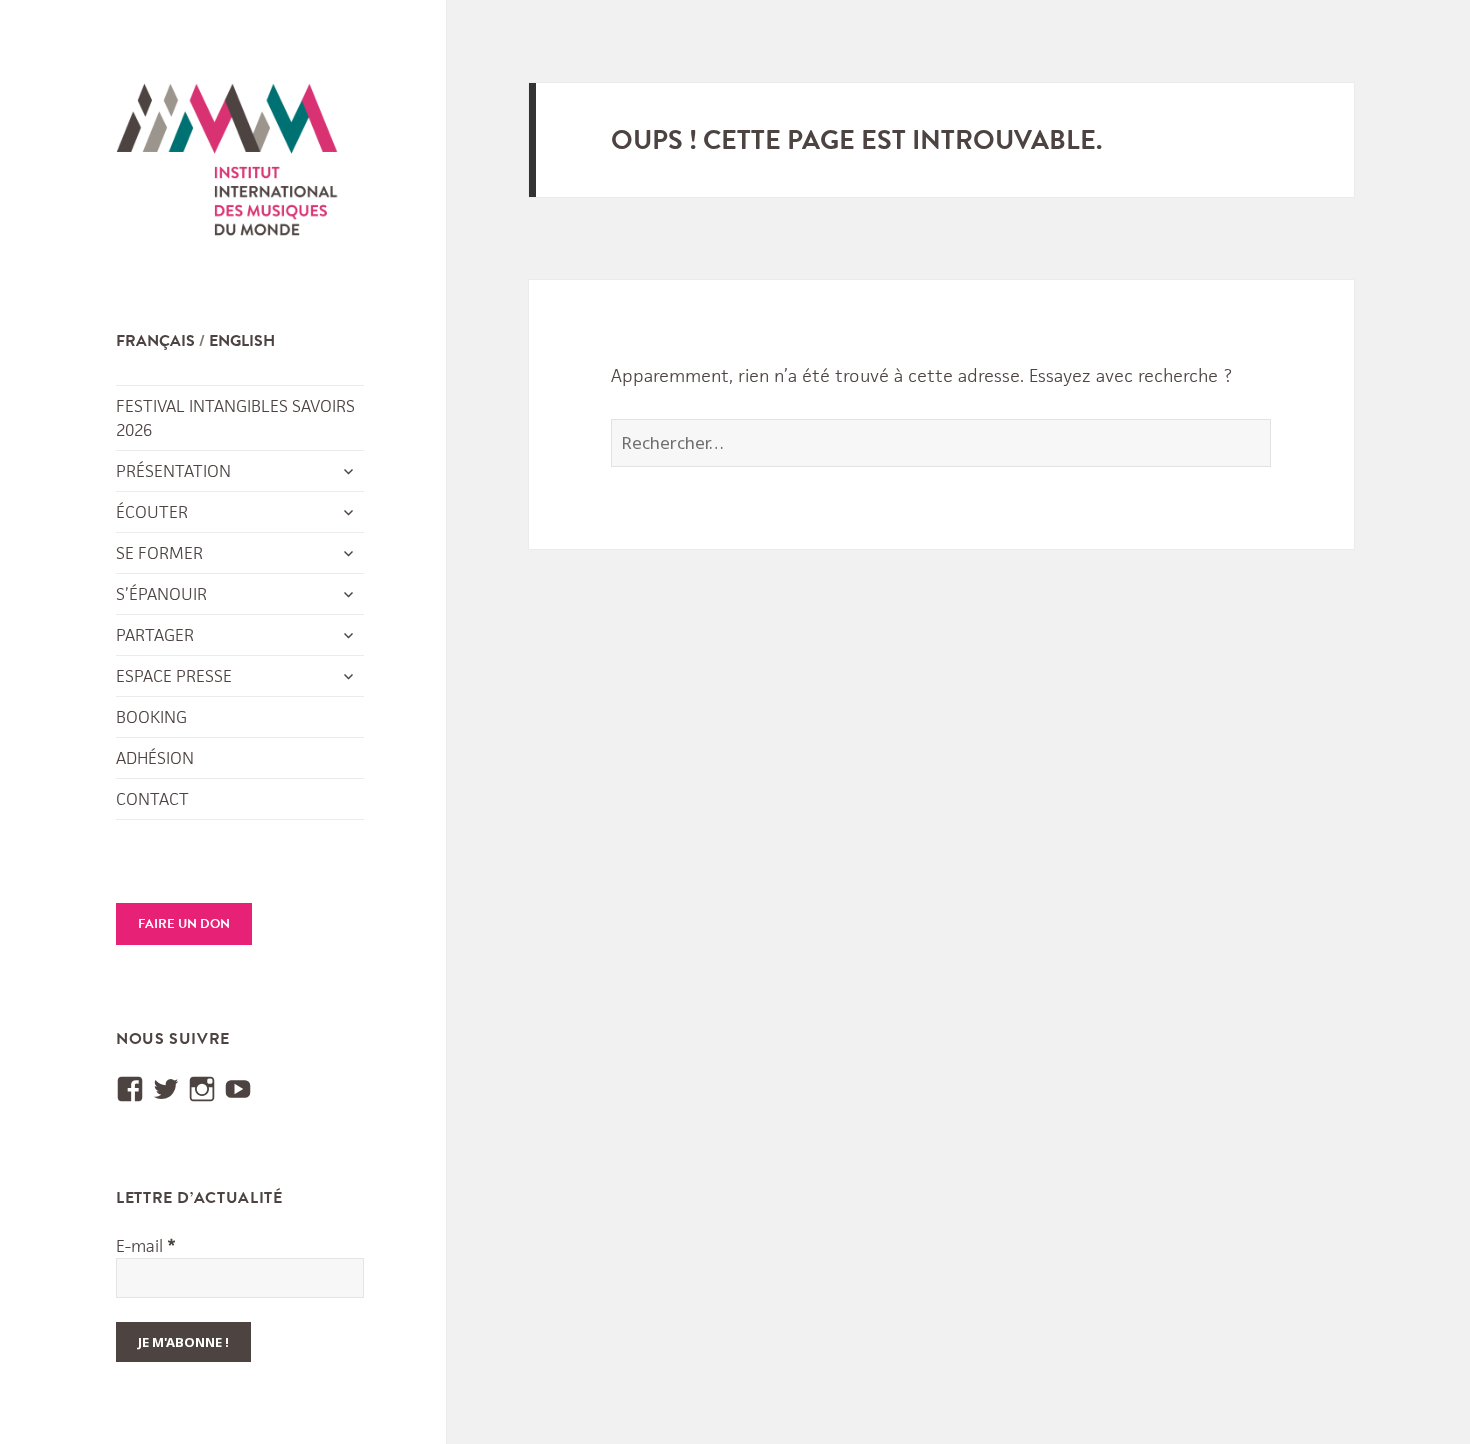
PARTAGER (155, 635)
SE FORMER (159, 553)
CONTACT (152, 799)
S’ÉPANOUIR (161, 594)
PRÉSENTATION (173, 471)
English (242, 341)
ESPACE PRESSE (174, 676)
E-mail (146, 1246)
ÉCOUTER (152, 512)
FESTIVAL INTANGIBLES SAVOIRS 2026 (235, 418)
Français (155, 341)
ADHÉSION (155, 758)
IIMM (228, 165)
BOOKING (151, 717)
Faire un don (184, 924)
